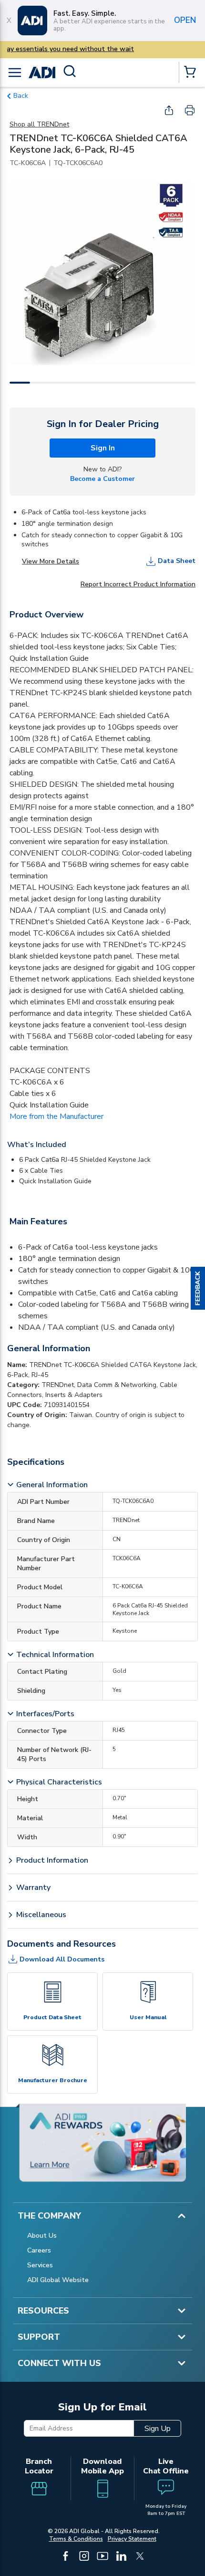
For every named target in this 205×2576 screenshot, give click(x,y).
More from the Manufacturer (56, 1116)
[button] (198, 1288)
